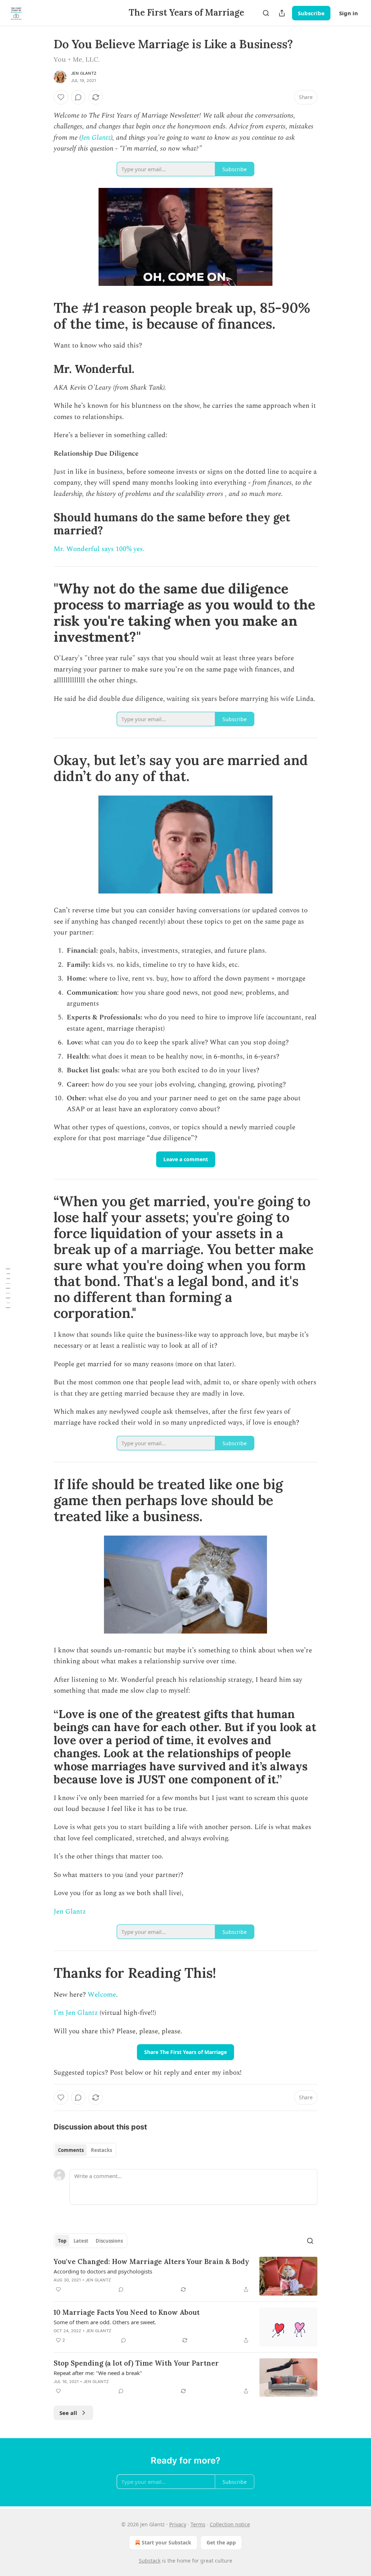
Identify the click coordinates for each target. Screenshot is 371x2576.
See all (68, 2413)
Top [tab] (62, 2241)
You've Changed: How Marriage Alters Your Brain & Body (151, 2261)
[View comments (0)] (78, 97)
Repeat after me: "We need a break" (98, 2373)
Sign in (349, 13)
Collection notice (230, 2524)
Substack (150, 2561)
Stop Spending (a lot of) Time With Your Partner (136, 2363)
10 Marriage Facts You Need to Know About (127, 2312)
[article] (185, 2276)
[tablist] (85, 2150)
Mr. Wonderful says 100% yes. (99, 549)
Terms (198, 2524)
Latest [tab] (81, 2241)
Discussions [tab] (109, 2241)
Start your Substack (166, 2542)
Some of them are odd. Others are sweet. (105, 2322)
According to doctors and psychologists (103, 2271)
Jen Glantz (84, 73)
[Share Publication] (282, 13)
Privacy (178, 2524)
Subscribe (311, 13)
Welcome (102, 1995)
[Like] (61, 97)
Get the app (221, 2542)
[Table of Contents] (8, 1288)
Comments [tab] (71, 2150)
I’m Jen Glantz (77, 2013)
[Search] (266, 13)
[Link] (43, 316)
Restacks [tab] (101, 2150)
